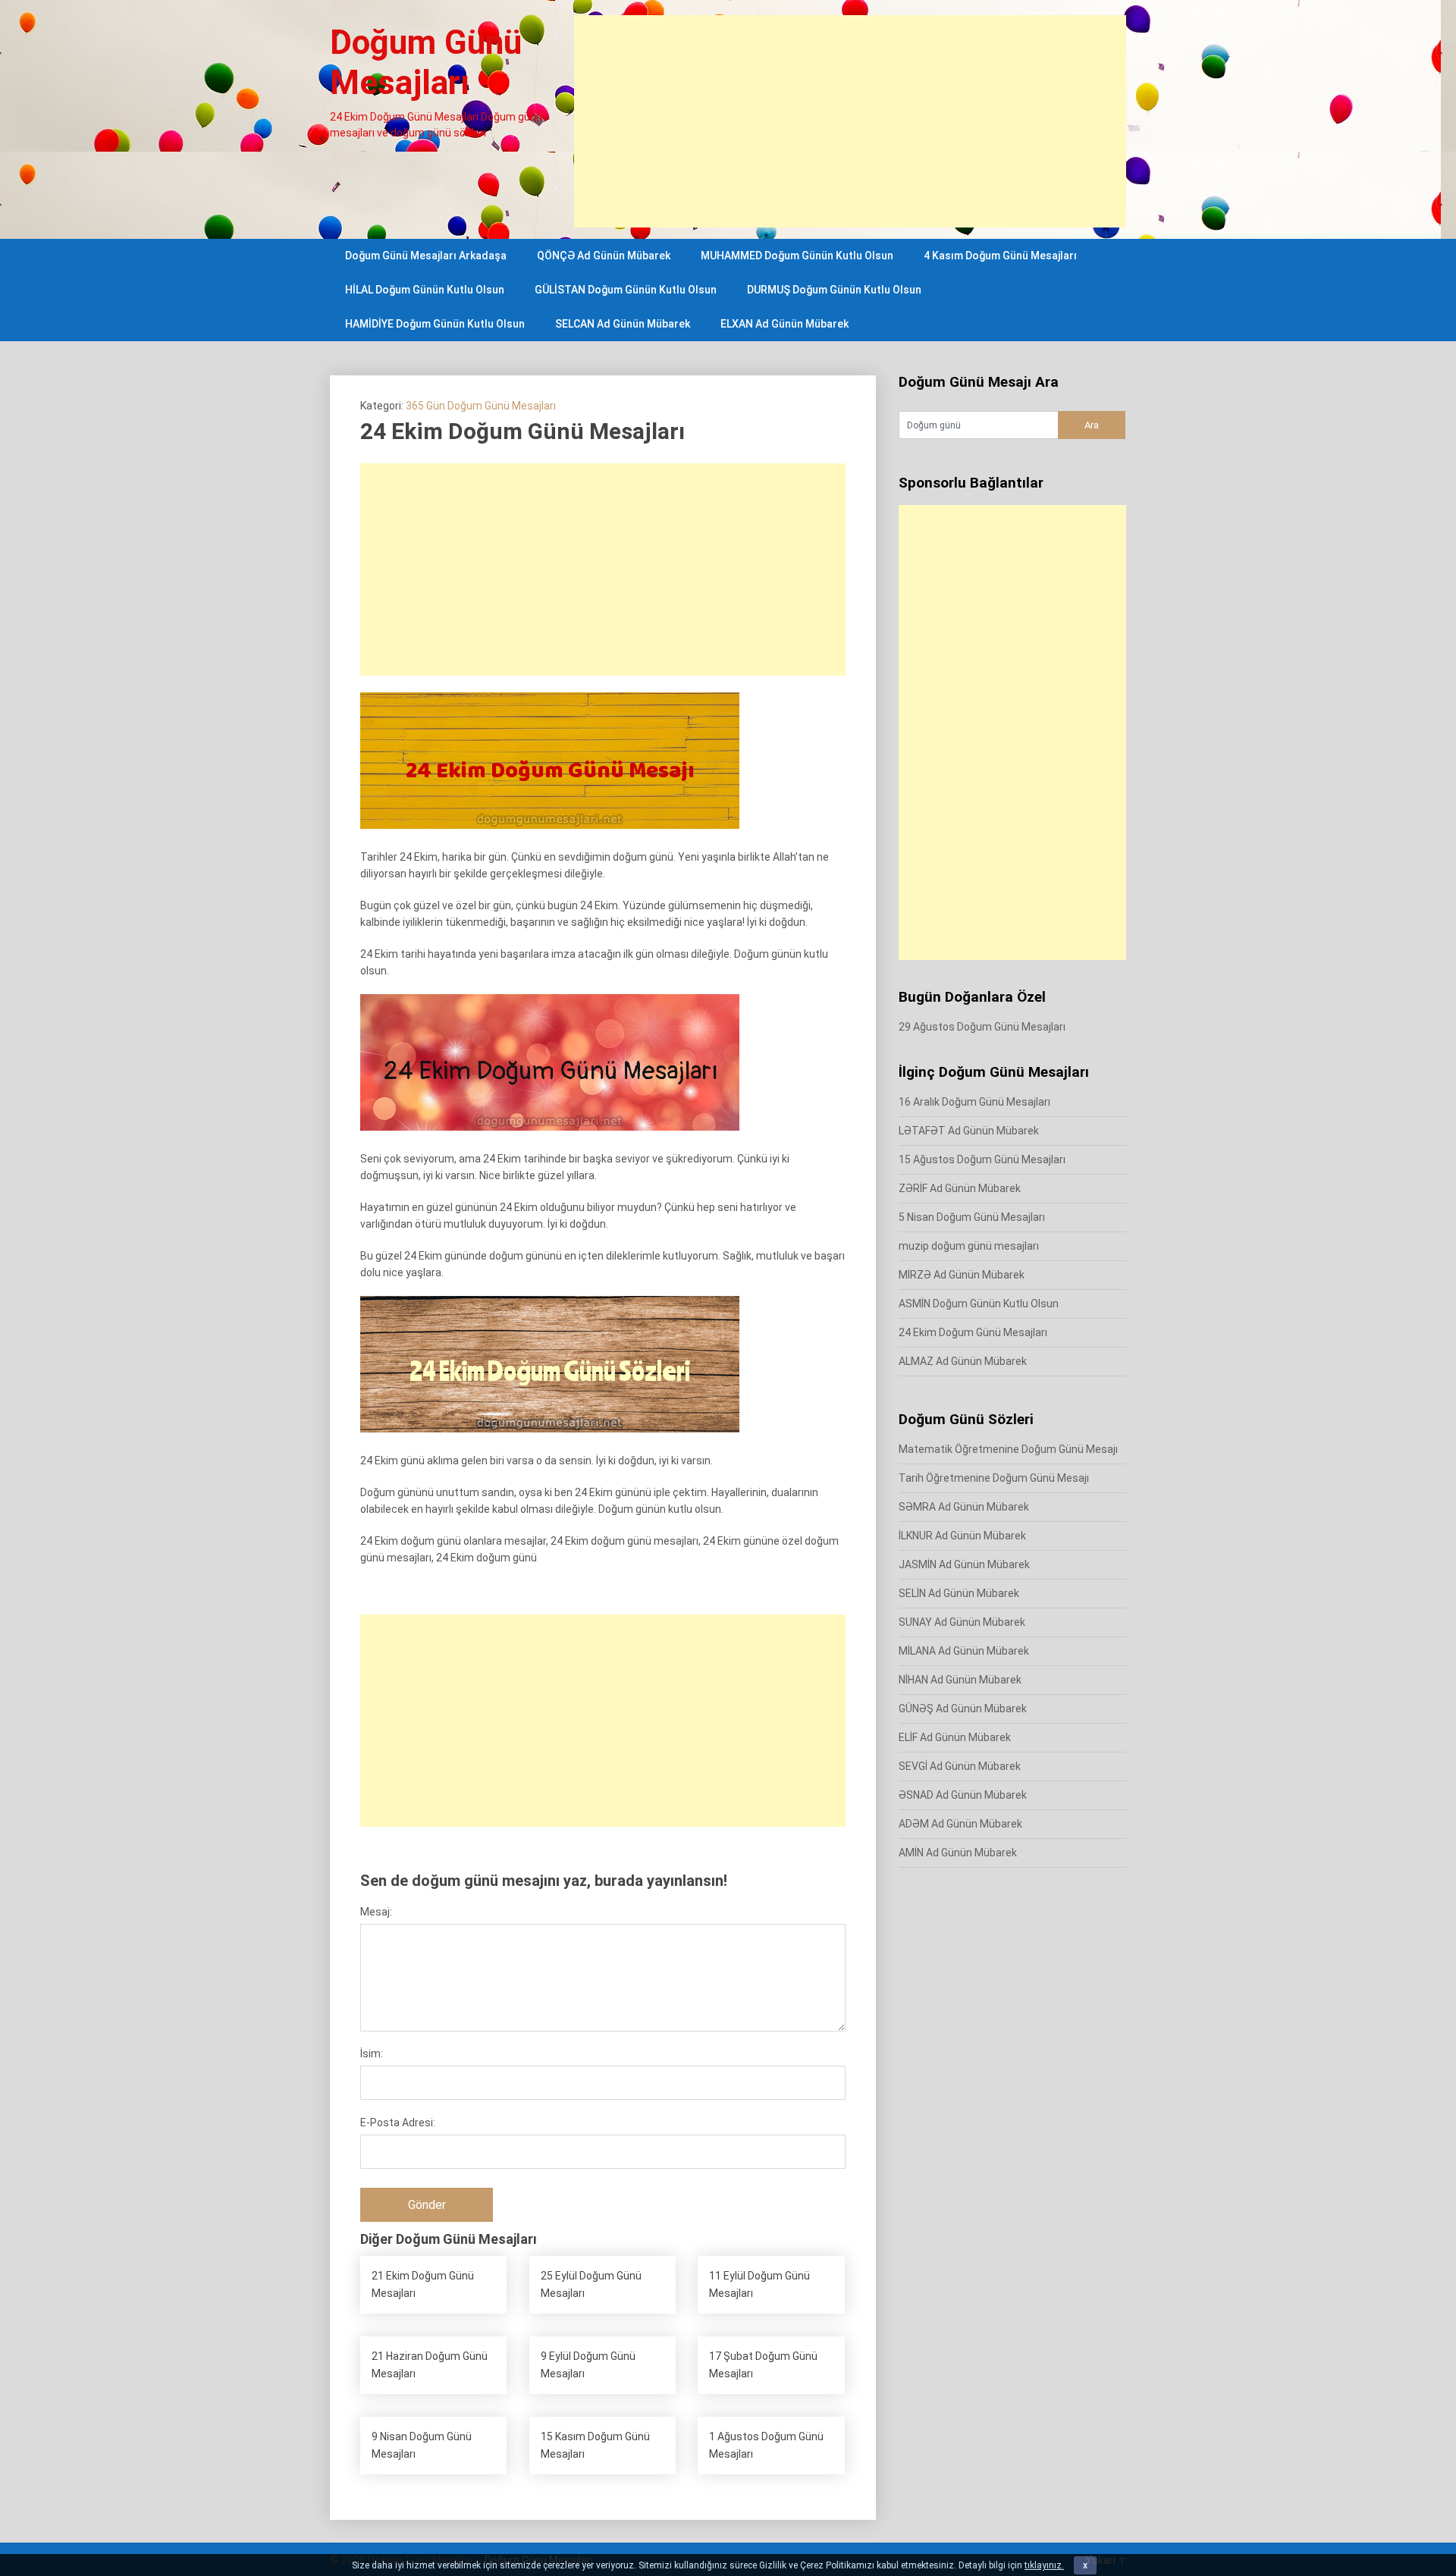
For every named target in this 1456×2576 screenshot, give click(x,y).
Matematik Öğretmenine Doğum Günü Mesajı (1008, 1449)
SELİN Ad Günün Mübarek (959, 1593)
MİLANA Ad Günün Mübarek (964, 1651)
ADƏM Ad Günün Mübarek (960, 1824)
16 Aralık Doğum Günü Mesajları (974, 1102)
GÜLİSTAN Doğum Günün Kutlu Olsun (626, 290)
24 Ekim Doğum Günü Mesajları (973, 1332)
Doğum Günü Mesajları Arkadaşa (426, 256)
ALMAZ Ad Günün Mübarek (963, 1361)
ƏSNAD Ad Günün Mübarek (963, 1795)
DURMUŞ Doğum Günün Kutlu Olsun (834, 290)
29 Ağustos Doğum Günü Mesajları (982, 1027)
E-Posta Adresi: (398, 2123)
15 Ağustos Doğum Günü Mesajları (982, 1159)
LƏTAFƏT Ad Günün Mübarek (969, 1131)
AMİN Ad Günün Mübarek (958, 1853)
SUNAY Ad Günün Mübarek (962, 1622)
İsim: (372, 2054)
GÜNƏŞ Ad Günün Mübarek (963, 1708)
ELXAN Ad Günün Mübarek (784, 324)
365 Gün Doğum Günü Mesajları (481, 406)
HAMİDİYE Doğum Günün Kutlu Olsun (435, 324)
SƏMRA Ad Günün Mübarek (964, 1507)
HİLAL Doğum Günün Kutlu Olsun (425, 290)
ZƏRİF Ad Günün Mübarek (960, 1188)
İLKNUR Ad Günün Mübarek (962, 1536)
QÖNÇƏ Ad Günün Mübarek (604, 256)
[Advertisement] (850, 121)
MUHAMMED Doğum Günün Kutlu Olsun (797, 256)
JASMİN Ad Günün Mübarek (964, 1564)
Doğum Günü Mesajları (426, 63)
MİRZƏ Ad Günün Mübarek (962, 1275)
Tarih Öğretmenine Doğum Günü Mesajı (994, 1478)
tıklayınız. (1044, 2565)
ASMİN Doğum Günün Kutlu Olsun (979, 1304)
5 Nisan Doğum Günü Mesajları (972, 1217)
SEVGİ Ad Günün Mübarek (960, 1766)
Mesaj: (376, 1912)
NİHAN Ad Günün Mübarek (960, 1680)
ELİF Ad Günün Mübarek (955, 1737)
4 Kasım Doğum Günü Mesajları (1000, 256)
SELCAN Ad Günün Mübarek (623, 324)
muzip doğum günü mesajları (969, 1246)
